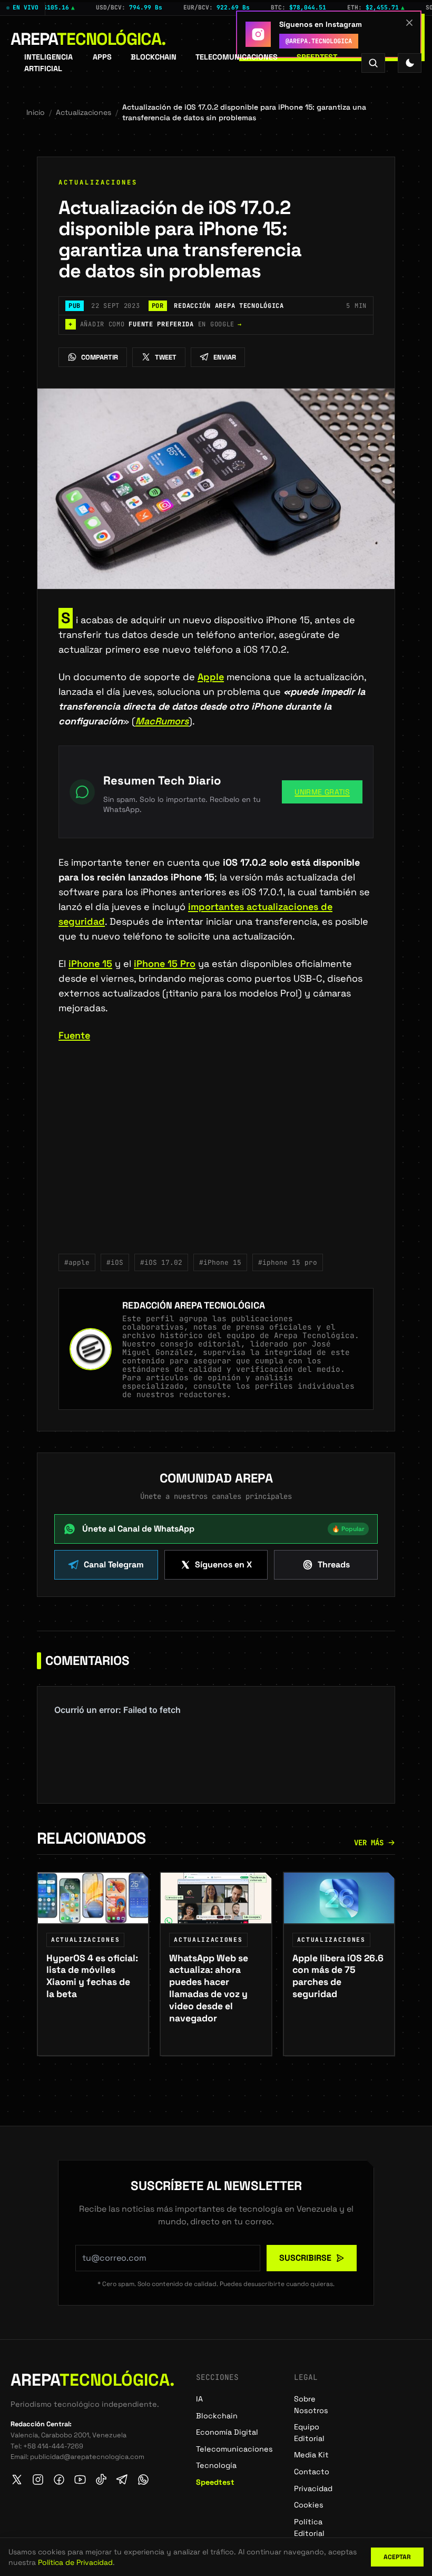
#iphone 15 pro (288, 1262)
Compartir (100, 357)
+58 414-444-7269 (53, 2446)
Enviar (225, 357)
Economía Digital (227, 2432)
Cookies (309, 2505)
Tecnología (216, 2465)
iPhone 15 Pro (165, 963)
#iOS (115, 1262)
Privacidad (313, 2488)
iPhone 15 (90, 963)
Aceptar (397, 2557)
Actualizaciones (84, 112)
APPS (102, 57)
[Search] (373, 63)
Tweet (166, 357)
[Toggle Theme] (410, 63)
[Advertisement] (216, 1155)
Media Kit (311, 2455)
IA (199, 2399)
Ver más (369, 1843)
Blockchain (154, 57)
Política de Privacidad (75, 2562)
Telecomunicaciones (237, 57)
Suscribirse (305, 2258)
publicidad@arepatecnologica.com (87, 2457)
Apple (211, 677)
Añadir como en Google (155, 324)
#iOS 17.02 (161, 1262)
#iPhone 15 (220, 1262)
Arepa (88, 39)
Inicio (36, 112)
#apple (77, 1262)
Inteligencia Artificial (48, 63)
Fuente (74, 1035)
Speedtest (317, 57)
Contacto (312, 2472)
